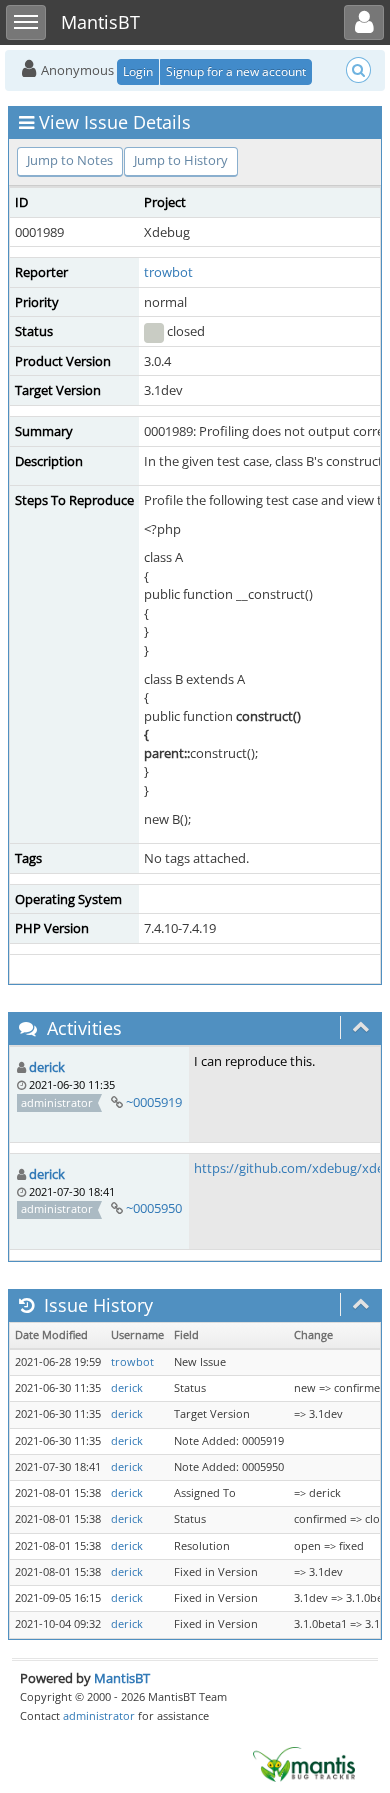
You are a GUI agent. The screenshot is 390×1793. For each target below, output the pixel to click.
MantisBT (122, 1678)
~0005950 (154, 1208)
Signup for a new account (236, 71)
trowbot (168, 272)
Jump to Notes (70, 160)
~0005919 (154, 1102)
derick (47, 1067)
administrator (99, 1715)
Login (138, 71)
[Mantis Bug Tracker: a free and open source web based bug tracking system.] (304, 1763)
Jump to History (181, 160)
